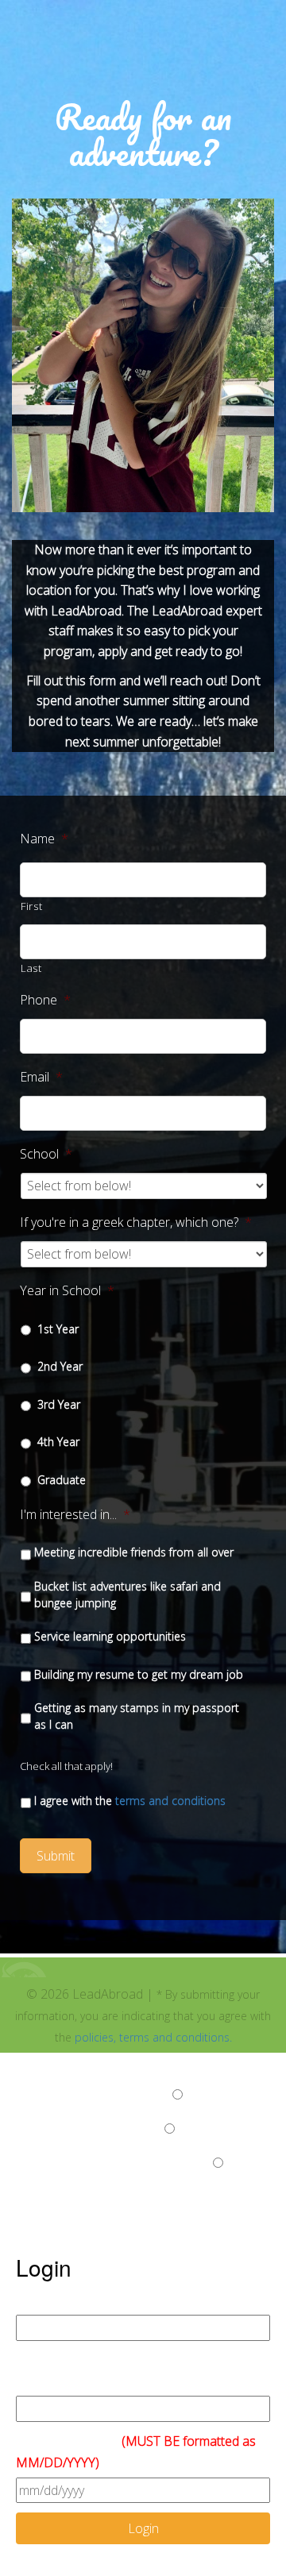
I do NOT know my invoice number (113, 2163)
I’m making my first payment (93, 2095)
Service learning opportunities (110, 1636)
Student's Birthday (136, 2452)
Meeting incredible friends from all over (134, 1552)
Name (44, 839)
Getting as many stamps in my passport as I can (137, 1716)
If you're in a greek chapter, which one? (136, 1222)
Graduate (62, 1480)
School (46, 1154)
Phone (45, 1000)
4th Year (58, 1442)
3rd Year (59, 1404)
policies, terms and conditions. (153, 2037)
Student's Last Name (75, 2300)
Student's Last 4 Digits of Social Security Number (128, 2371)
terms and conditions (170, 1801)
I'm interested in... (75, 1515)
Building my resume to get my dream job (139, 1674)
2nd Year (60, 1366)
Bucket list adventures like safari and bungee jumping (128, 1595)
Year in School (67, 1291)
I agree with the (130, 1801)
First (31, 906)
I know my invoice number (89, 2129)
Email (41, 1077)
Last (31, 968)
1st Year (58, 1329)
